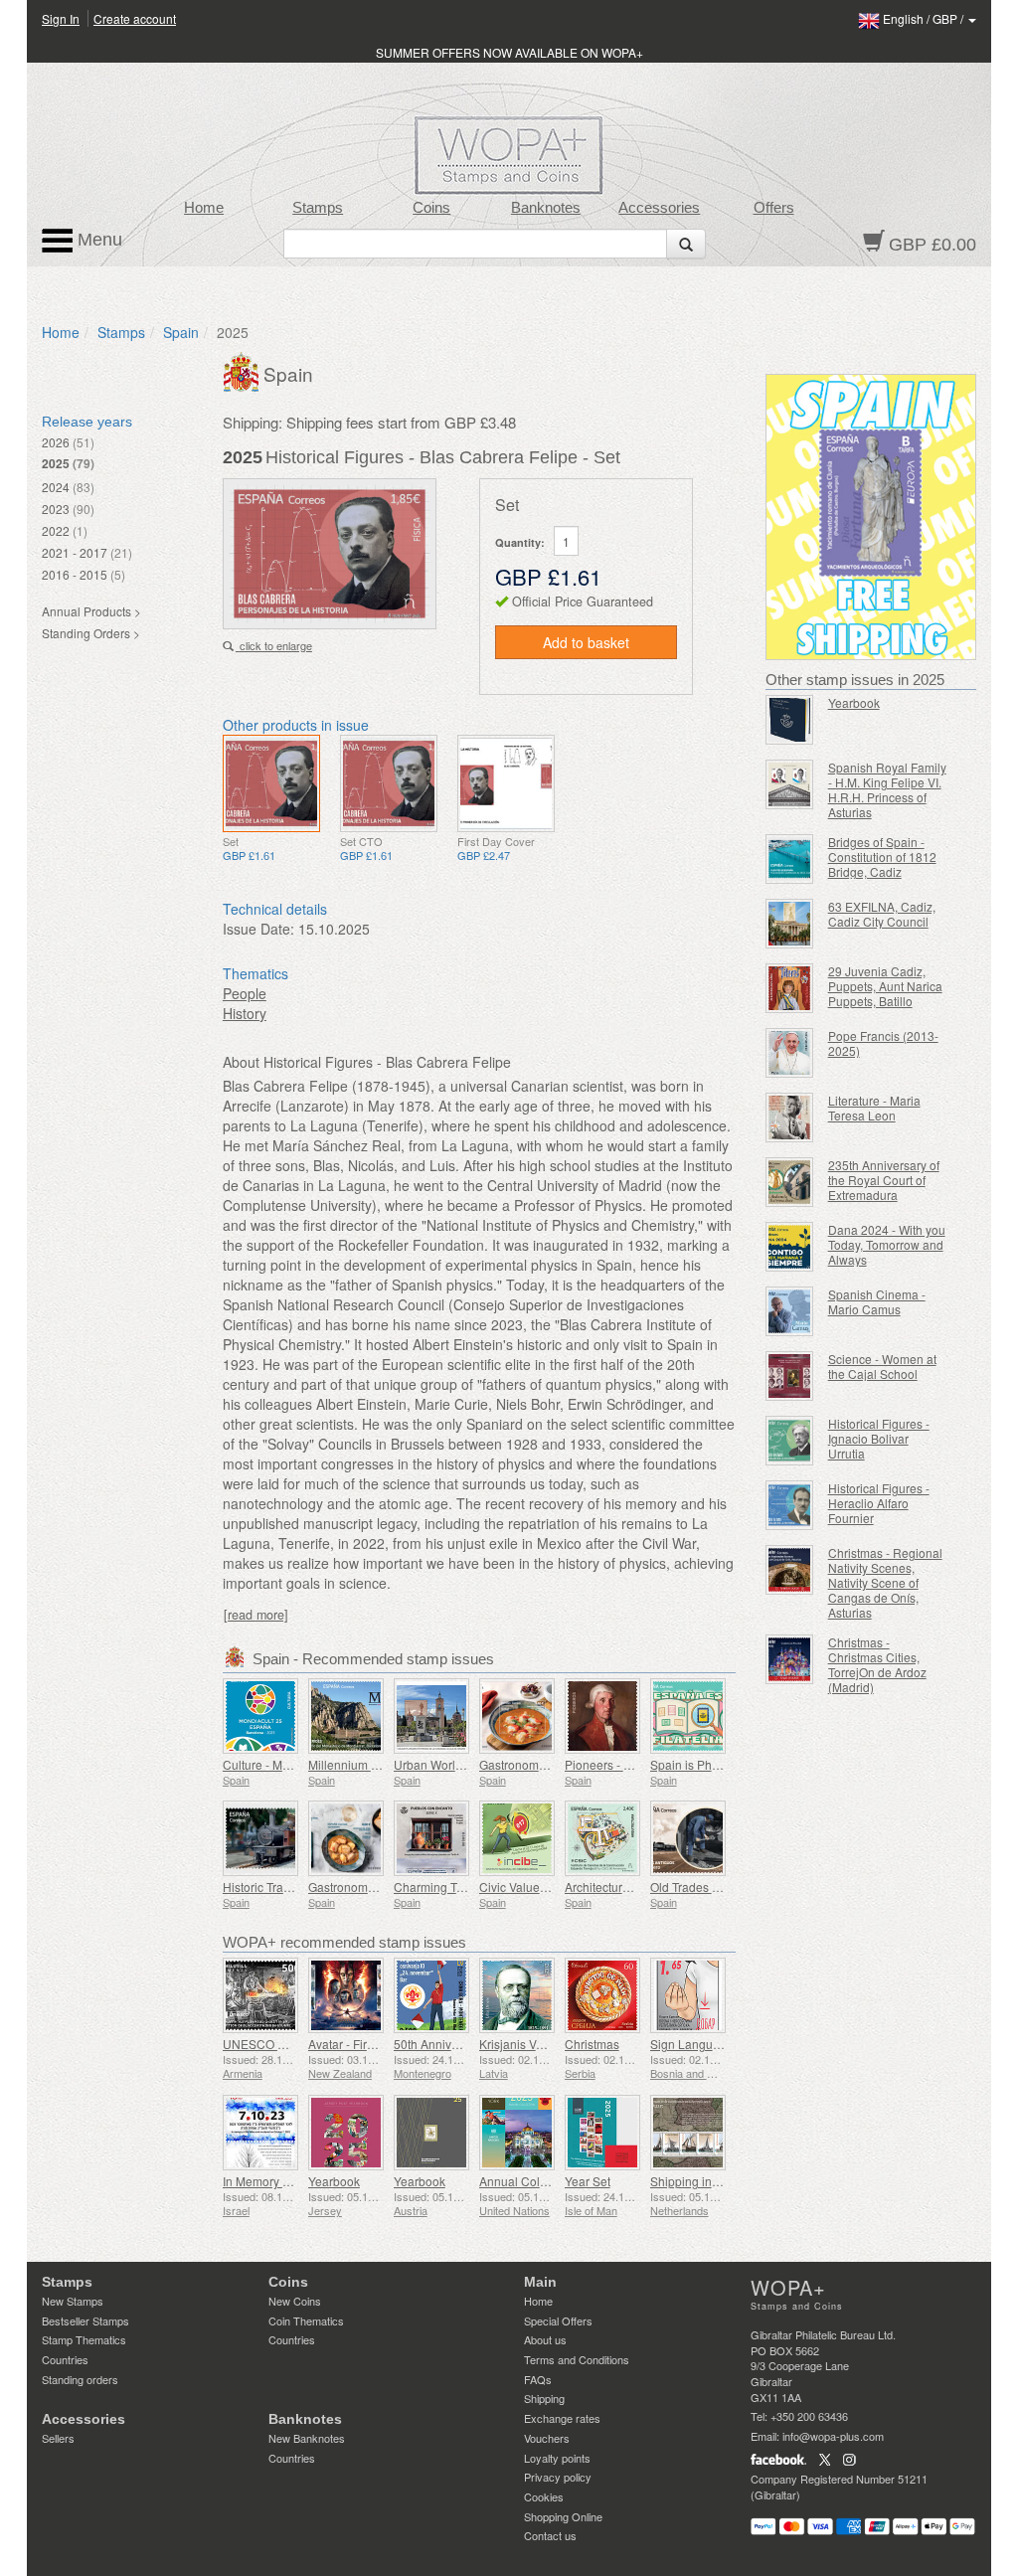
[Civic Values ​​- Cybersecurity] (517, 1838)
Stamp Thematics (84, 2339)
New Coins (295, 2301)
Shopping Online (563, 2516)
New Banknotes (307, 2438)
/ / (925, 18)
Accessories (659, 208)
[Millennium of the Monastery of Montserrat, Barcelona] (346, 1716)
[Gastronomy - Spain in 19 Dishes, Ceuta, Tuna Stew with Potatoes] (346, 1838)
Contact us (550, 2535)
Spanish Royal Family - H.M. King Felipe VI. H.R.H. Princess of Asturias (887, 789)
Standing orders (80, 2379)
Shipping (544, 2398)
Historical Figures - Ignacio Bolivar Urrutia (879, 1438)
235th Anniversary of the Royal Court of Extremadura (884, 1180)
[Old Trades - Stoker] (688, 1838)
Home (204, 208)
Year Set (588, 2181)
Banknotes (546, 208)
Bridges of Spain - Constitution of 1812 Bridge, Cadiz (882, 857)
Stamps (318, 208)
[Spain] (243, 370)
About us (545, 2339)
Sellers (58, 2438)
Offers (774, 208)
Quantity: (520, 542)
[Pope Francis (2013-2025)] (789, 1053)
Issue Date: (258, 929)
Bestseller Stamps (85, 2320)
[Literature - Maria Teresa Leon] (789, 1117)
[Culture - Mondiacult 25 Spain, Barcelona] (260, 1716)
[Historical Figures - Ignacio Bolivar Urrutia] (789, 1441)
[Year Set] (602, 2133)
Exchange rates (562, 2418)
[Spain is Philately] (688, 1716)
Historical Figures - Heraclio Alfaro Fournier (879, 1503)
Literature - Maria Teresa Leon (874, 1108)
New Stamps (73, 2301)
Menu (97, 240)
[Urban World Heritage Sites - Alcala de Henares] (431, 1716)
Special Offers (558, 2320)
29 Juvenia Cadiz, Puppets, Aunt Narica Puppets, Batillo (885, 986)
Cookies (544, 2496)
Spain (181, 332)
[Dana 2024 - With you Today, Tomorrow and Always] (789, 1247)
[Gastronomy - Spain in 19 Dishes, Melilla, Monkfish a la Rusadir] (517, 1716)
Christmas (592, 2044)
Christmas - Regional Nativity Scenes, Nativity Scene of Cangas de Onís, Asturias (885, 1582)
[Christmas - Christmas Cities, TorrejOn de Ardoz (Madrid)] (789, 1659)
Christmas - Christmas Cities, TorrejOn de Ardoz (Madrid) (877, 1664)
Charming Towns (439, 1887)
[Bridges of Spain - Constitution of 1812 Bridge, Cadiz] (789, 859)
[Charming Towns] (431, 1838)
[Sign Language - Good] (688, 1995)
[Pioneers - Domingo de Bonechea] (602, 1716)
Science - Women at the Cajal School (882, 1366)
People (245, 993)
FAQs (538, 2379)
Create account (135, 18)
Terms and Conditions (577, 2359)
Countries (65, 2359)
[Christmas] (602, 1995)
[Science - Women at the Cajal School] (789, 1376)
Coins (431, 208)
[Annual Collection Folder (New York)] (517, 2133)
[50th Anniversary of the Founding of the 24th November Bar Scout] (431, 1995)
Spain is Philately (697, 1764)
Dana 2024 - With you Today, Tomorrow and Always (887, 1244)
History (245, 1013)
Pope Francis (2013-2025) (883, 1043)
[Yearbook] (346, 2133)
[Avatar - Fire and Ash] (346, 1995)
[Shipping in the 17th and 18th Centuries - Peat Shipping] (688, 2133)
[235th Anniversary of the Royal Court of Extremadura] (789, 1182)
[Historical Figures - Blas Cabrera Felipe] (271, 783)
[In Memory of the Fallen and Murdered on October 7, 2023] (260, 2133)
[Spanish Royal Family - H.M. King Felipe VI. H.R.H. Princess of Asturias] (789, 784)
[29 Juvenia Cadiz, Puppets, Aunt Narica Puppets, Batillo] (789, 988)
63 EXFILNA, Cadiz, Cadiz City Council (882, 914)
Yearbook (334, 2181)
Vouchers (547, 2438)
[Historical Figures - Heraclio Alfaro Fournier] (789, 1505)
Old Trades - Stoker (702, 1887)
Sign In (61, 18)
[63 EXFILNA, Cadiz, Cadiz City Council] (789, 924)
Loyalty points (557, 2458)
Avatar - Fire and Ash (365, 2044)
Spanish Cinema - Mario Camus (877, 1301)
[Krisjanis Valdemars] (517, 1995)
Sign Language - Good (712, 2044)
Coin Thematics (306, 2320)
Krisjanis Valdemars (533, 2044)
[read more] (256, 1615)
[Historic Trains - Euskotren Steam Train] (260, 1838)
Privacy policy (558, 2477)
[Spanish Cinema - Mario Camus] (789, 1311)
